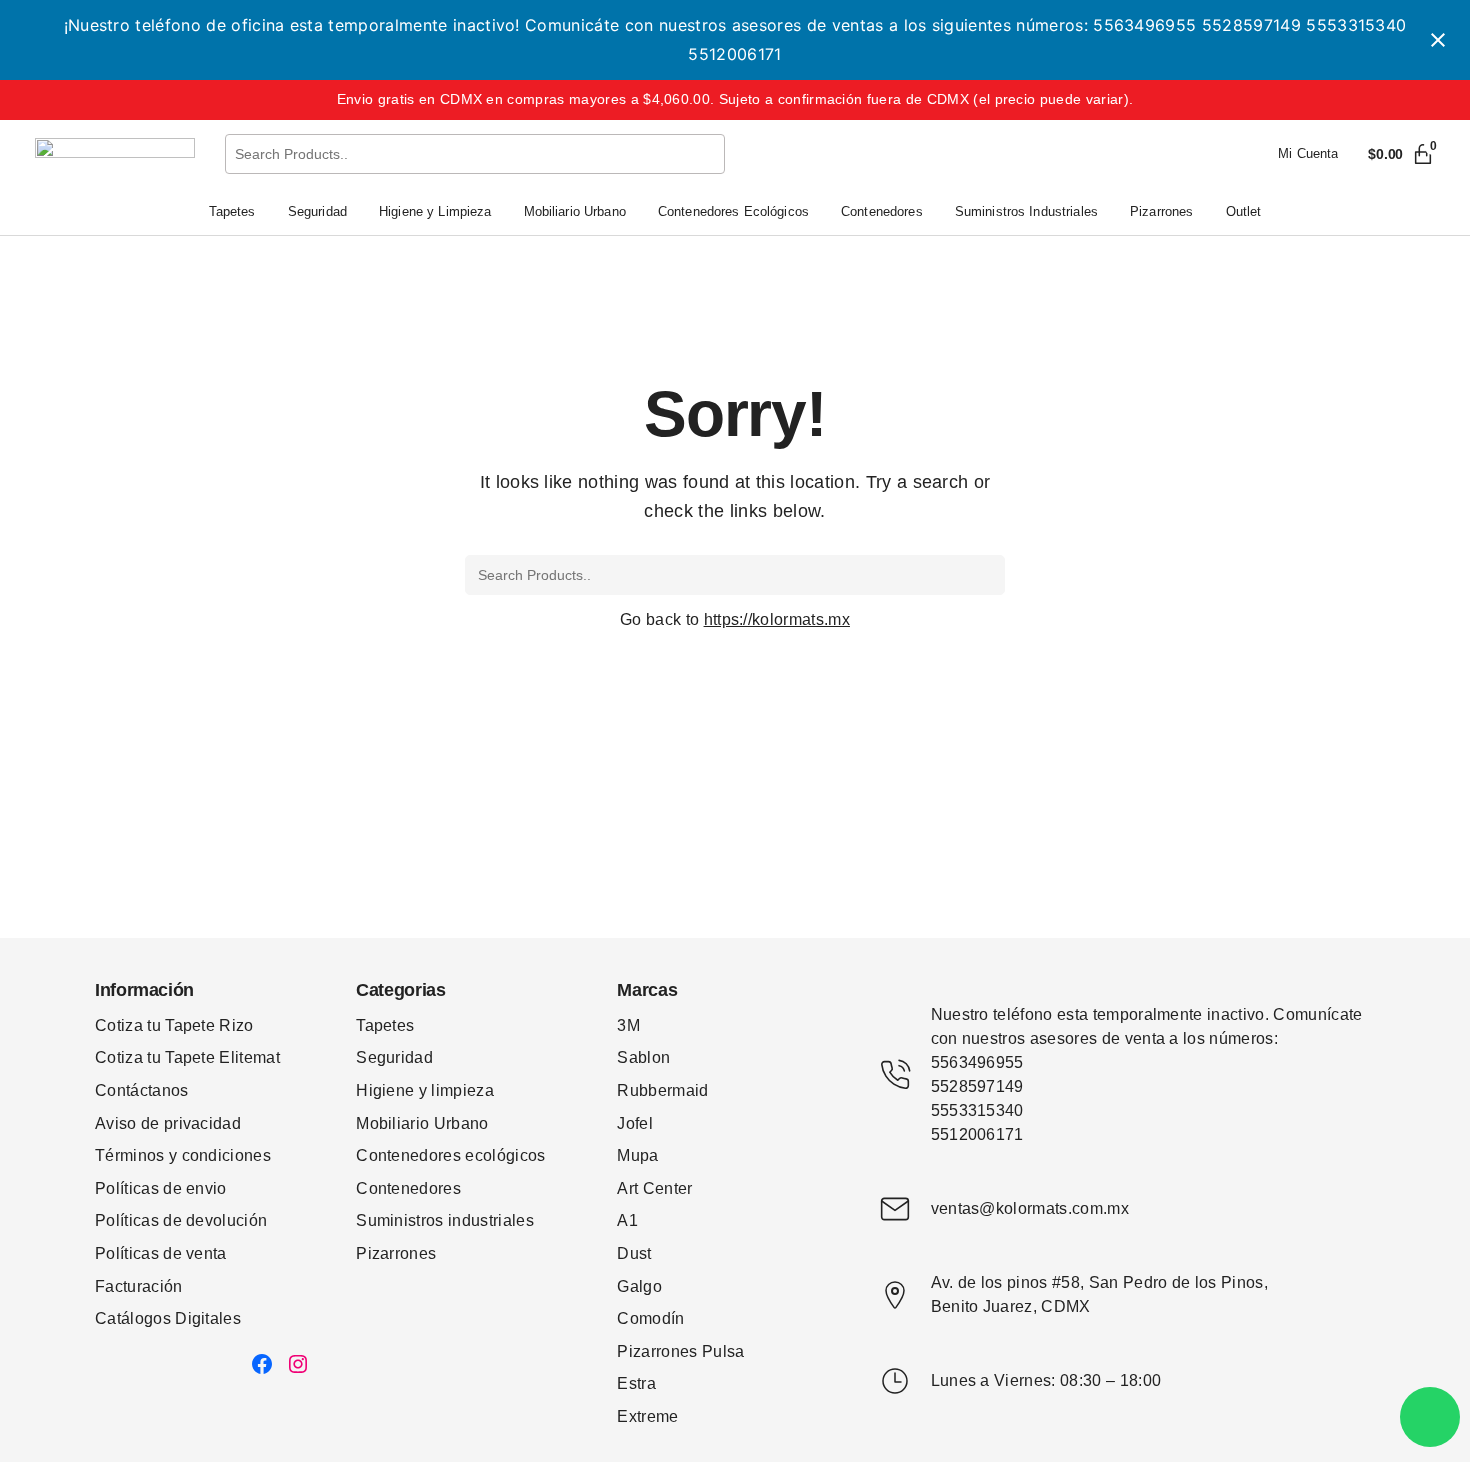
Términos (132, 1155)
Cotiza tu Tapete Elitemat (187, 1057)
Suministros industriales (445, 1220)
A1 (627, 1220)
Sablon (643, 1057)
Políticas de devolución (181, 1220)
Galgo (639, 1286)
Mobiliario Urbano (422, 1123)
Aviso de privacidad (168, 1123)
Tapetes (385, 1025)
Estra (636, 1383)
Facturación (139, 1286)
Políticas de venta (161, 1253)
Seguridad (394, 1057)
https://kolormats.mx (777, 619)
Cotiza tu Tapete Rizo (174, 1025)
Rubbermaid (662, 1090)
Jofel (635, 1123)
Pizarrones (396, 1253)
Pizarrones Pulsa (680, 1351)
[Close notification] (1438, 40)
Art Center (654, 1188)
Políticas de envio (161, 1188)
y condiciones (220, 1155)
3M (628, 1025)
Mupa (637, 1155)
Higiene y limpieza (425, 1090)
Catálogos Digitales (168, 1318)
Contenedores (408, 1188)
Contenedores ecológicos (450, 1155)
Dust (634, 1253)
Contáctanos (142, 1090)
